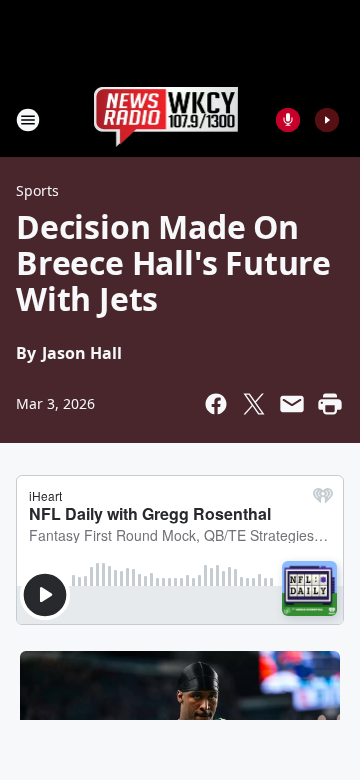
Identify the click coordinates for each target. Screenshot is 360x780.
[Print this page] (330, 404)
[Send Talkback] (288, 120)
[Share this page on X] (254, 404)
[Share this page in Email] (292, 404)
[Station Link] (166, 119)
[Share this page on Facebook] (216, 404)
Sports (37, 190)
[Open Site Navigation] (28, 120)
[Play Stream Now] (327, 120)
